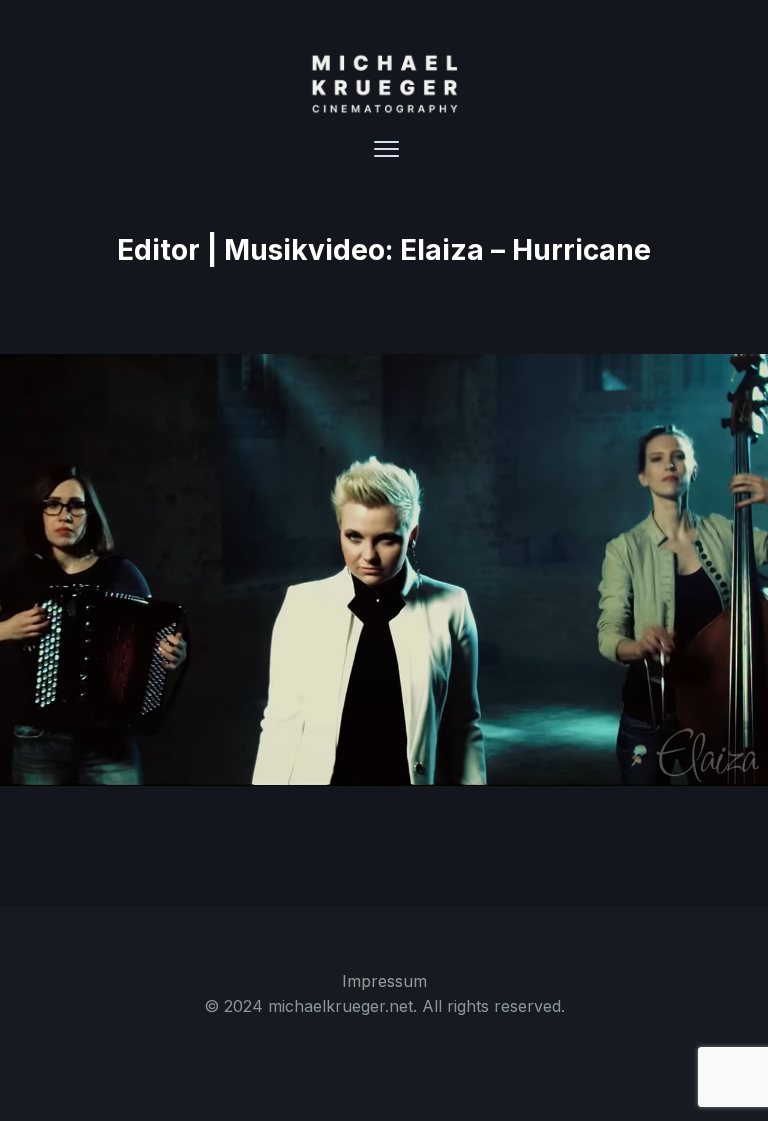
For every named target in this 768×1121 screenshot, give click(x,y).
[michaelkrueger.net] (384, 84)
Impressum (384, 981)
